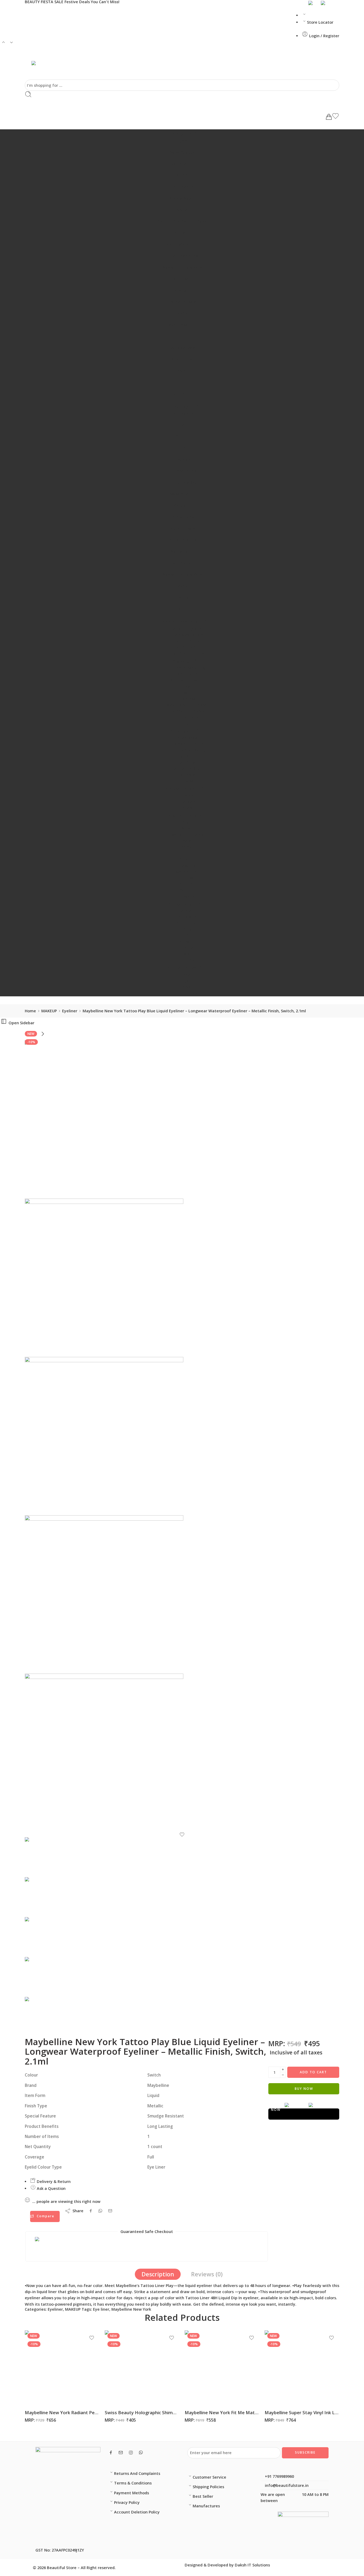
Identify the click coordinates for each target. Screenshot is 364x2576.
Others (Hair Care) (187, 750)
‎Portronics (187, 993)
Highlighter (187, 723)
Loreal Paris (187, 717)
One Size (182, 394)
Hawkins (187, 866)
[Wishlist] (335, 117)
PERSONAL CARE (184, 789)
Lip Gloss (187, 699)
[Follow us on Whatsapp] (141, 2452)
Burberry (187, 942)
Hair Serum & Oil (187, 769)
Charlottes (182, 359)
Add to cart (313, 2072)
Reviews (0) (207, 2274)
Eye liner (101, 2309)
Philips (187, 878)
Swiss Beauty (182, 152)
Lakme (182, 313)
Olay (182, 425)
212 (187, 936)
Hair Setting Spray (187, 711)
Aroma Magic (182, 198)
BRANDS (184, 135)
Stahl (187, 822)
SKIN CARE (184, 407)
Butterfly (187, 884)
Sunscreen (182, 597)
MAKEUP (184, 662)
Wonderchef (187, 872)
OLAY (182, 175)
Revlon (182, 371)
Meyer (187, 828)
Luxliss (187, 781)
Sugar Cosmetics (182, 256)
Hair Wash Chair (187, 635)
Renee (182, 336)
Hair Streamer (187, 647)
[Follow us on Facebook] (111, 2453)
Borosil (187, 847)
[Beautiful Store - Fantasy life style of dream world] (39, 67)
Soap (187, 808)
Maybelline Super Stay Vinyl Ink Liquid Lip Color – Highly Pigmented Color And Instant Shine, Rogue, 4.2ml (302, 2412)
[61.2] (182, 1594)
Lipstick (187, 693)
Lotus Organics (182, 540)
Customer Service (209, 2477)
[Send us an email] (121, 2453)
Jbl (187, 981)
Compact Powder (187, 680)
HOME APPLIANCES (184, 816)
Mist (187, 954)
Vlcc (182, 609)
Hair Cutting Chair (187, 629)
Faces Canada (182, 348)
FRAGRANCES (184, 905)
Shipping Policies (208, 2487)
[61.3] (182, 1436)
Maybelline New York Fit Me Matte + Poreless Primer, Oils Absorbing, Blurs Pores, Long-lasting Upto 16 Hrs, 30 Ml (222, 2412)
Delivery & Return (53, 2181)
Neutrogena (182, 187)
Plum (182, 448)
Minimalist (182, 563)
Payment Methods (132, 2493)
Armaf (187, 911)
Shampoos (187, 738)
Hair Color (187, 756)
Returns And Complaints (137, 2473)
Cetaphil (182, 505)
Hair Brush (187, 763)
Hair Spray (187, 775)
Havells (187, 896)
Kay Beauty (182, 164)
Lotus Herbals (182, 528)
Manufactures (206, 2506)
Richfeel (182, 382)
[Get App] (312, 3)
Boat (187, 975)
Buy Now (304, 2089)
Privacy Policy (127, 2502)
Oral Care (187, 802)
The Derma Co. (182, 482)
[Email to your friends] (110, 2211)
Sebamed (182, 459)
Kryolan (182, 290)
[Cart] (329, 117)
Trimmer (187, 796)
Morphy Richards (187, 835)
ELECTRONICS (184, 969)
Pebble (187, 987)
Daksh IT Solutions (252, 2565)
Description (158, 2274)
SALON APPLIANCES (184, 622)
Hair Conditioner (187, 744)
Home (30, 1011)
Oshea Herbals (182, 302)
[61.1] (182, 1753)
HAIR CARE (184, 732)
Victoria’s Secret (182, 244)
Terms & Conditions (133, 2483)
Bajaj (187, 841)
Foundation (187, 686)
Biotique (182, 233)
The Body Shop (182, 471)
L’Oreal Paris (182, 517)
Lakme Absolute (182, 325)
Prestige (187, 859)
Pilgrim (182, 141)
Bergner (187, 890)
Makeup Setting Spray (187, 705)
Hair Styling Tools (187, 653)
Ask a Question (51, 2188)
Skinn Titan (187, 923)
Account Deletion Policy (137, 2512)
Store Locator (320, 22)
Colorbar (182, 279)
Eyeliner (70, 1011)
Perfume (187, 960)
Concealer (187, 674)
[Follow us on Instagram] (131, 2453)
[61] (182, 1119)
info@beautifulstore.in (286, 2485)
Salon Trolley (187, 641)
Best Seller (203, 2496)
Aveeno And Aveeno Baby (182, 221)
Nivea (182, 210)
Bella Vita (187, 917)
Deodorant (187, 948)
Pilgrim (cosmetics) (187, 668)
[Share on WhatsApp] (100, 2211)
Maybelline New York (182, 267)
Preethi (187, 853)
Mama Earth (182, 551)
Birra (187, 929)
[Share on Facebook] (91, 2211)
